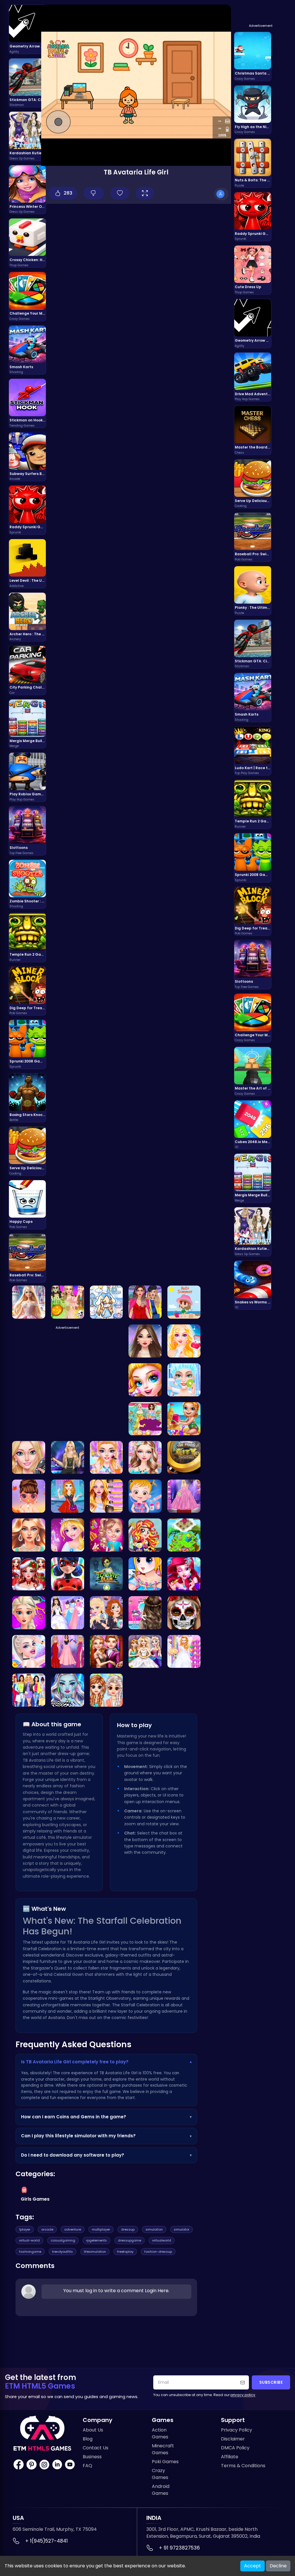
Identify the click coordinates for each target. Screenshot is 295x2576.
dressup (128, 2229)
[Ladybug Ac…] (68, 1574)
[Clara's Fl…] (184, 1535)
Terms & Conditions (243, 2466)
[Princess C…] (106, 1690)
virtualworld (162, 2240)
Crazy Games (160, 2474)
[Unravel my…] (184, 1458)
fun (53, 2098)
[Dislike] (94, 193)
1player (25, 2229)
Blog (88, 2439)
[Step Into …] (106, 1652)
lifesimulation (95, 2252)
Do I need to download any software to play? (106, 2155)
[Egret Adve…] (145, 1535)
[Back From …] (184, 1419)
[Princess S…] (29, 1496)
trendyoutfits (63, 2252)
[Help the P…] (29, 1574)
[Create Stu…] (29, 1302)
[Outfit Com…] (184, 1496)
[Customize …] (68, 1690)
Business (92, 2457)
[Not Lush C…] (145, 1302)
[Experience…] (29, 1613)
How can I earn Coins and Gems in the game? (106, 2117)
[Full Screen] (145, 193)
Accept (253, 2566)
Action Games (160, 2433)
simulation (154, 2229)
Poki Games (165, 2462)
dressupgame (129, 2240)
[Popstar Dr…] (68, 1458)
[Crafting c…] (145, 1613)
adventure (73, 2229)
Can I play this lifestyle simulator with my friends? (106, 2136)
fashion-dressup (158, 2252)
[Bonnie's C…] (68, 1535)
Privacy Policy (237, 2430)
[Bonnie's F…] (184, 1574)
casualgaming (63, 2240)
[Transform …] (184, 1341)
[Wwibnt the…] (29, 1535)
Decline (278, 2566)
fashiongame (30, 2252)
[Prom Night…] (145, 1458)
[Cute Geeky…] (106, 1496)
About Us (93, 2430)
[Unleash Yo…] (106, 1535)
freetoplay (125, 2252)
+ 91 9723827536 (179, 2548)
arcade (47, 2229)
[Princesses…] (68, 1652)
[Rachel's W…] (106, 1458)
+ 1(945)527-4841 (47, 2541)
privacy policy (243, 2395)
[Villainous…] (106, 1613)
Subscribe (271, 2382)
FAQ (87, 2466)
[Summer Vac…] (184, 1302)
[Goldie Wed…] (145, 1652)
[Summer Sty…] (29, 1458)
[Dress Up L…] (29, 1690)
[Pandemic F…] (145, 1574)
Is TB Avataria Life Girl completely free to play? (106, 2062)
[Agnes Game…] (68, 1496)
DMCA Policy (235, 2448)
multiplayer (101, 2229)
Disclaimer (233, 2439)
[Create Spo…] (184, 1613)
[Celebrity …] (29, 1652)
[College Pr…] (184, 1380)
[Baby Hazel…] (145, 1496)
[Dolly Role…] (106, 1302)
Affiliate (230, 2457)
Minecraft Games (163, 2449)
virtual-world (29, 2240)
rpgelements (97, 2240)
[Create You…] (68, 1302)
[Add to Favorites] (120, 193)
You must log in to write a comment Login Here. (116, 2291)
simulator (181, 2229)
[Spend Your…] (145, 1341)
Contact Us (96, 2448)
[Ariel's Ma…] (184, 1652)
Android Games (161, 2490)
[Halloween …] (145, 1380)
